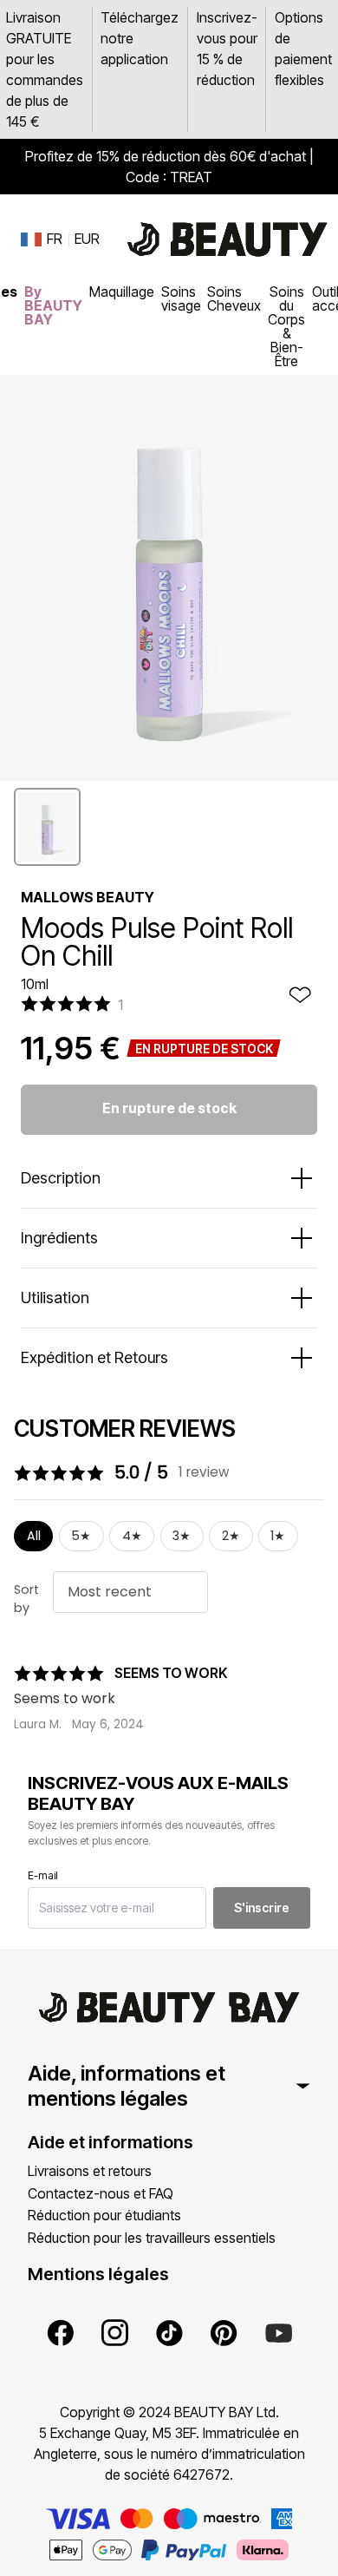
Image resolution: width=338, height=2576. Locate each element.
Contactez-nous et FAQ (101, 2193)
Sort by (26, 1599)
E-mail (43, 1875)
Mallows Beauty (88, 897)
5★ (81, 1536)
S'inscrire (262, 1907)
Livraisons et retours (90, 2171)
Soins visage (181, 298)
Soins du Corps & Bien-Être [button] (286, 326)
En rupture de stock (169, 1108)
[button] (47, 827)
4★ (132, 1536)
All (34, 1536)
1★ (278, 1536)
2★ (231, 1536)
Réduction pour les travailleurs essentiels (152, 2238)
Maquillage (122, 292)
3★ (182, 1536)
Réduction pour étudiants (104, 2215)
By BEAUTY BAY (53, 305)
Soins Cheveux (234, 298)
